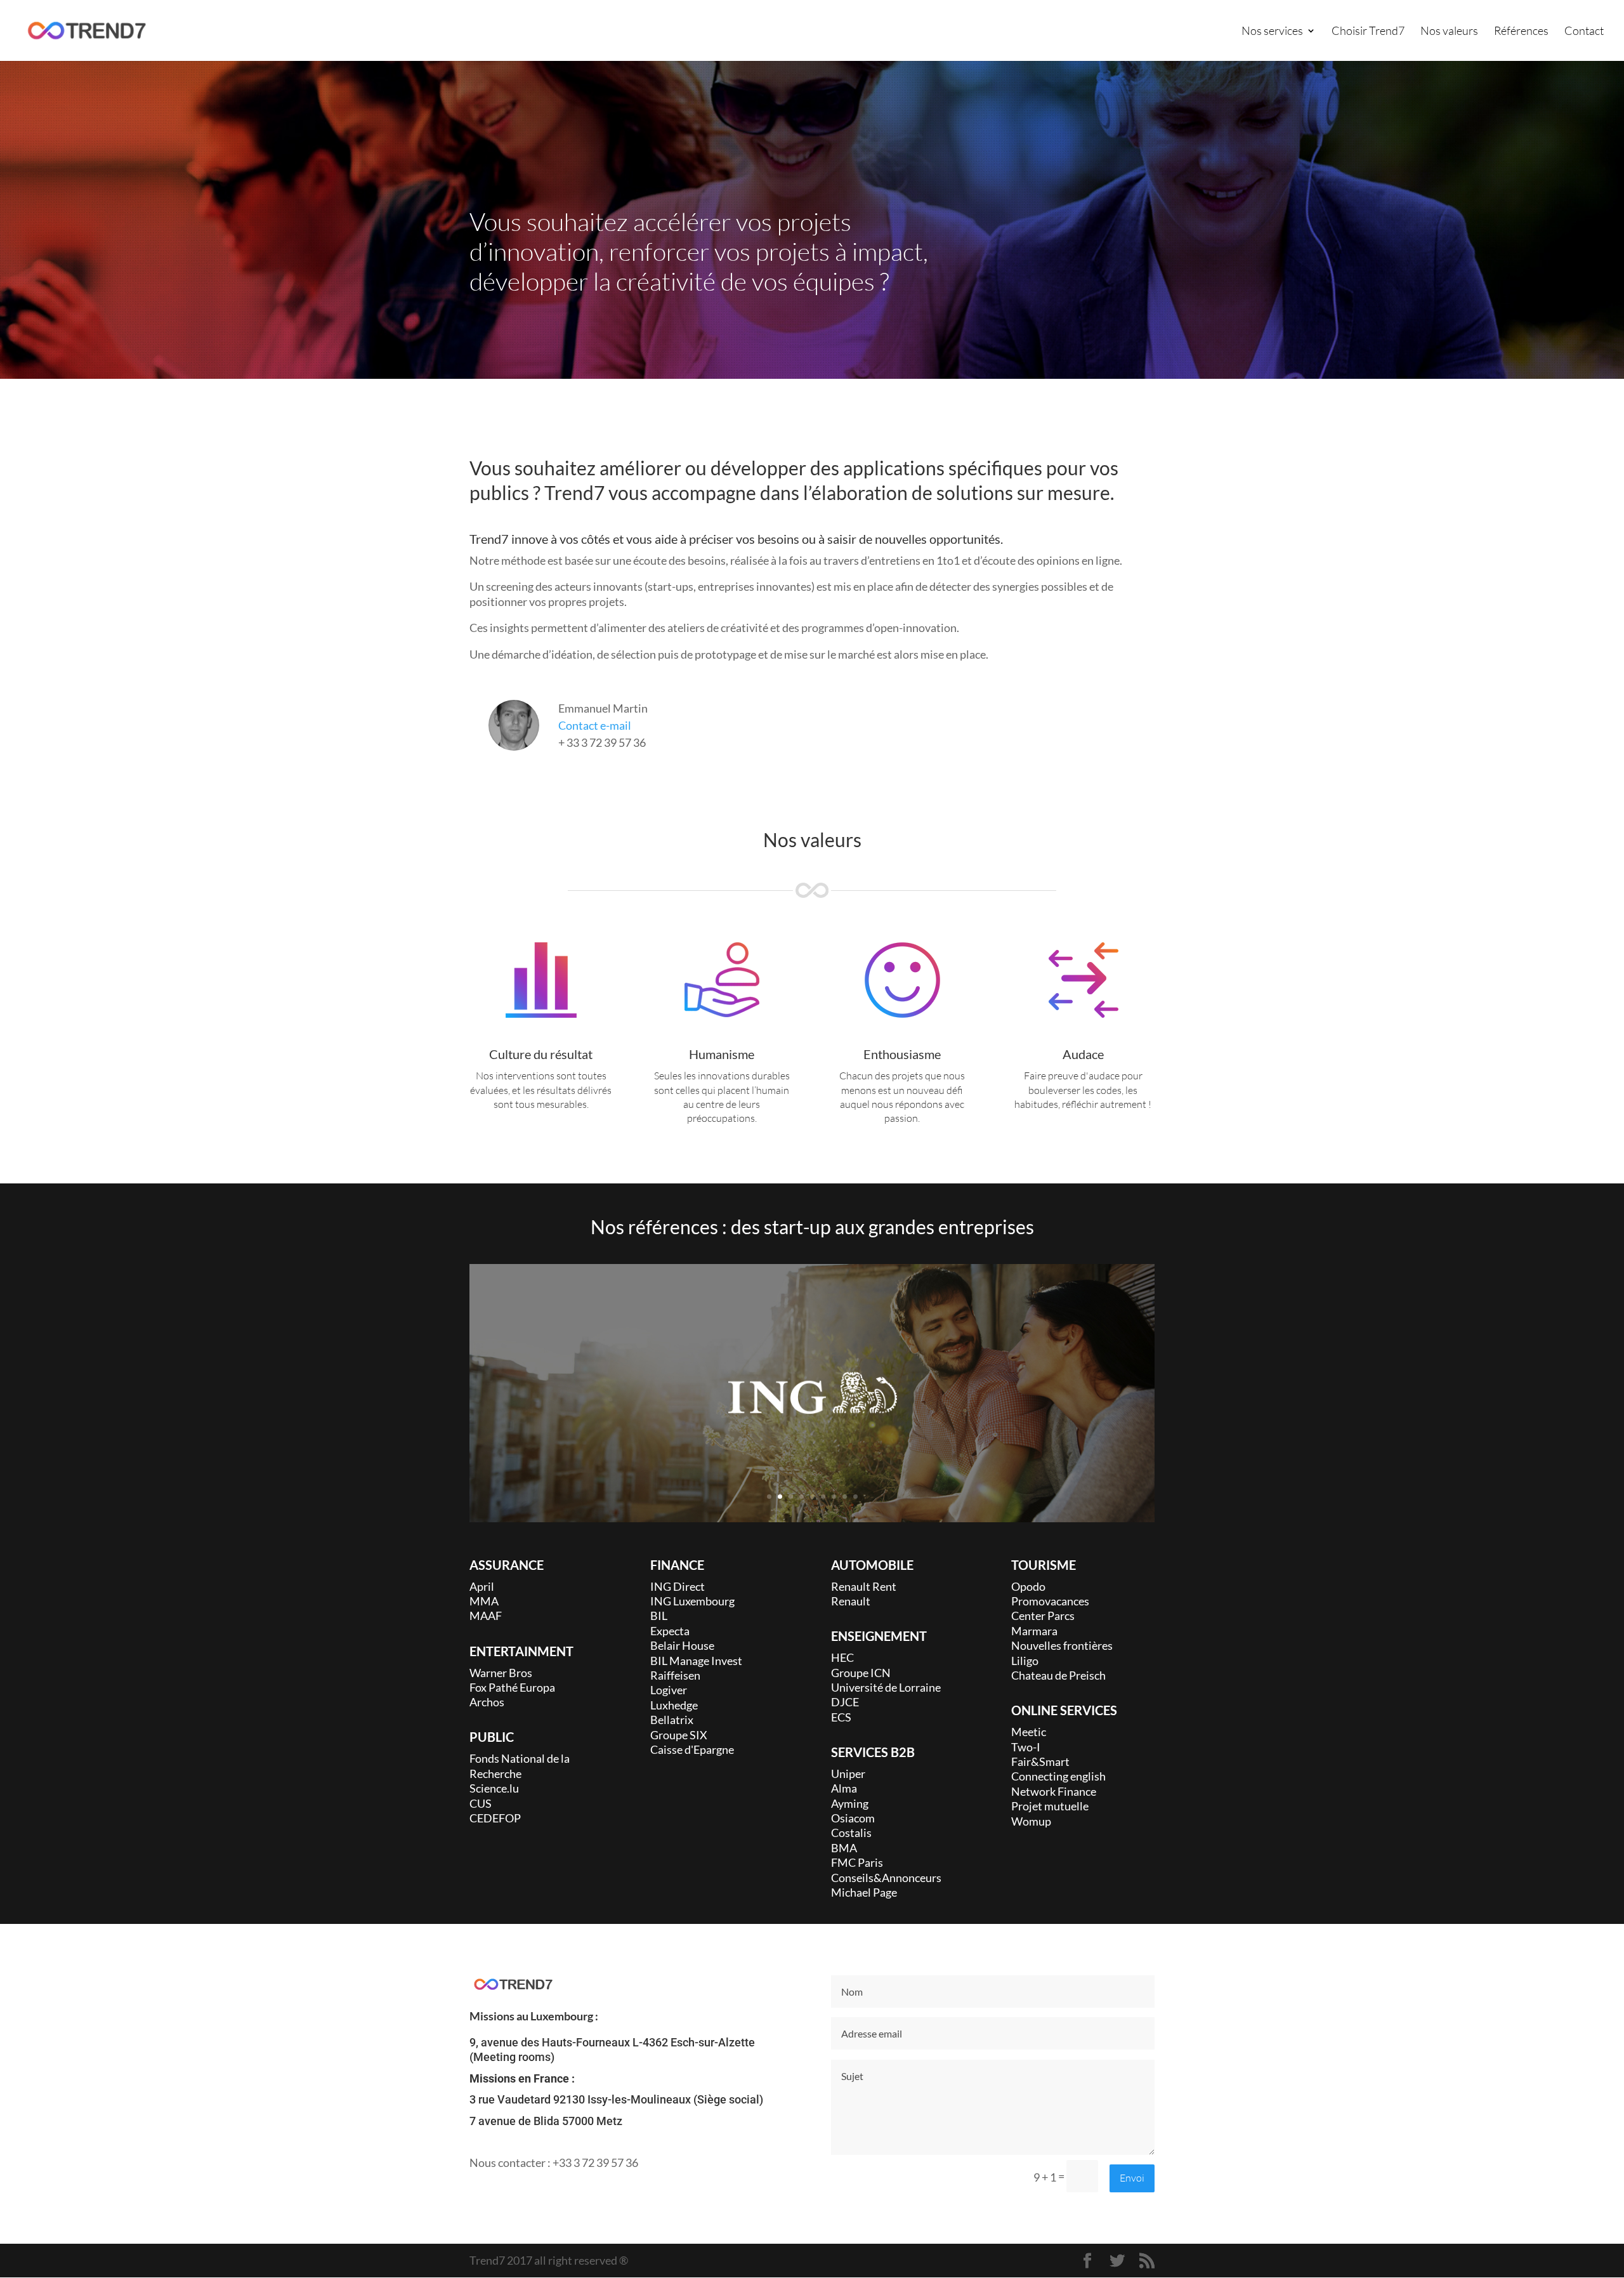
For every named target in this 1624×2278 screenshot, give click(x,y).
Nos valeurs (1449, 32)
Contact (1584, 32)
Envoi (1132, 2178)
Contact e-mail (595, 725)
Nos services (1272, 32)
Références (1521, 32)
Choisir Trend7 (1368, 32)
